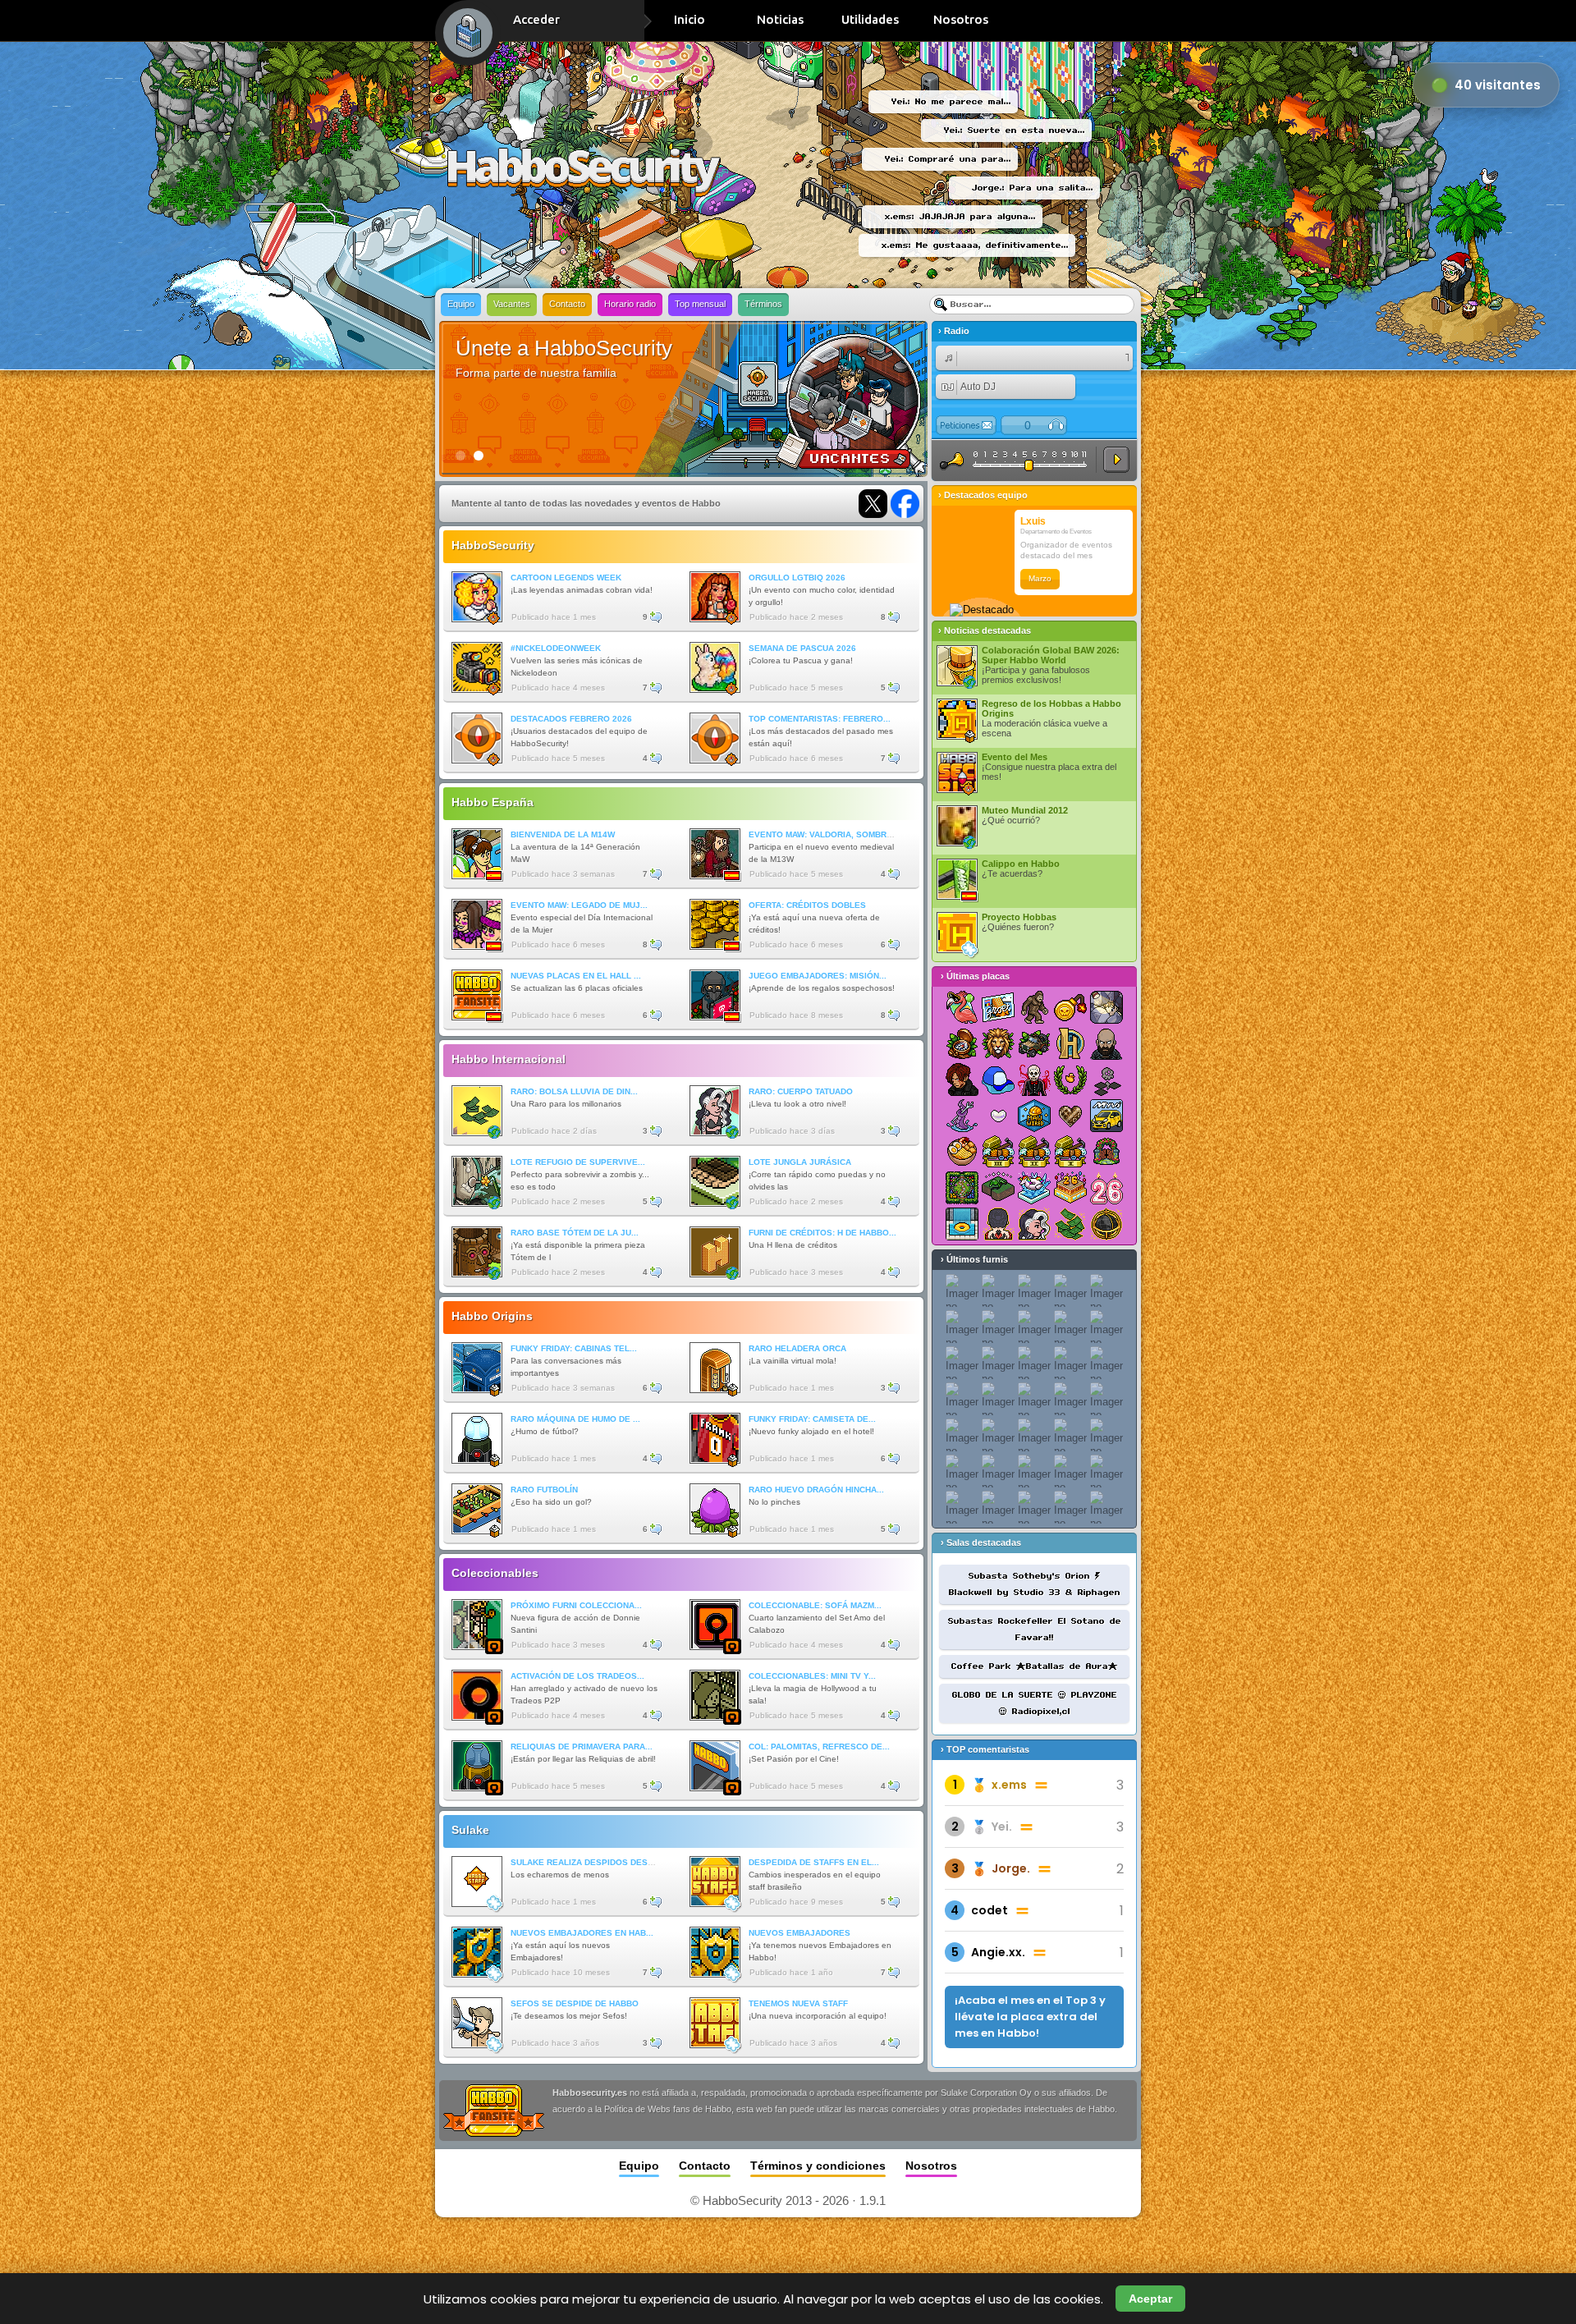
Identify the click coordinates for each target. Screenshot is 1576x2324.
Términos (763, 304)
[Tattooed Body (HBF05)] (998, 1224)
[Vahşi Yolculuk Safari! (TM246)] (1034, 1043)
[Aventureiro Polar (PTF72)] (998, 1079)
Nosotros (961, 19)
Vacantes (512, 304)
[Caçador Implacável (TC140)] (1034, 1079)
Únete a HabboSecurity (564, 348)
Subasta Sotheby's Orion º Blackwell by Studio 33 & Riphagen (1035, 1584)
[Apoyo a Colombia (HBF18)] (1106, 1007)
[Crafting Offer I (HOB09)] (1070, 1152)
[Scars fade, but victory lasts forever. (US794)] (962, 1116)
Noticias (780, 19)
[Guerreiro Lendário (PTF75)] (1106, 1043)
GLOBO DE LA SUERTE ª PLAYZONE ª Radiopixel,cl (1035, 1703)
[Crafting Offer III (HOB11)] (998, 1152)
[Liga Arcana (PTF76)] (1070, 1043)
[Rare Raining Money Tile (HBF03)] (1070, 1224)
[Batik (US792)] (1070, 1116)
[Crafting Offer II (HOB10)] (1034, 1152)
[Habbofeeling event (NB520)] (1034, 1188)
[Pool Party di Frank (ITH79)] (962, 1224)
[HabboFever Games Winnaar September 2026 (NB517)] (1034, 1007)
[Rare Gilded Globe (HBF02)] (1106, 1224)
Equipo (461, 304)
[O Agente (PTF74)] (962, 1079)
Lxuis (1033, 521)
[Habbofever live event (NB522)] (962, 1007)
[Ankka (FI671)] (1070, 1079)
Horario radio (630, 304)
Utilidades (870, 19)
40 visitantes (1498, 85)
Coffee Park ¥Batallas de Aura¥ (1035, 1666)
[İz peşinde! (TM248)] (962, 1043)
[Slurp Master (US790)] (962, 1152)
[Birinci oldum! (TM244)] (962, 1188)
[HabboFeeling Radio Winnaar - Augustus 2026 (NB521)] (998, 1007)
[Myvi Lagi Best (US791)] (1106, 1116)
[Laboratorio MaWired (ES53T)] (1034, 1116)
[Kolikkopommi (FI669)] (1070, 1007)
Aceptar (1150, 2299)
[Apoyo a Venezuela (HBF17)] (998, 1188)
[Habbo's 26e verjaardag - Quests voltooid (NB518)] (1106, 1188)
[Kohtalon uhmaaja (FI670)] (1106, 1079)
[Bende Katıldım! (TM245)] (1106, 1152)
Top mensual (700, 304)
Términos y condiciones (818, 2166)
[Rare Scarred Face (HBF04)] (1034, 1224)
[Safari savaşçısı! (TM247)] (998, 1043)
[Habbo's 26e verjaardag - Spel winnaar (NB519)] (1070, 1188)
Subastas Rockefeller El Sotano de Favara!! (1035, 1630)
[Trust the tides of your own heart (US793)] (998, 1116)
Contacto (567, 304)
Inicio (689, 19)
